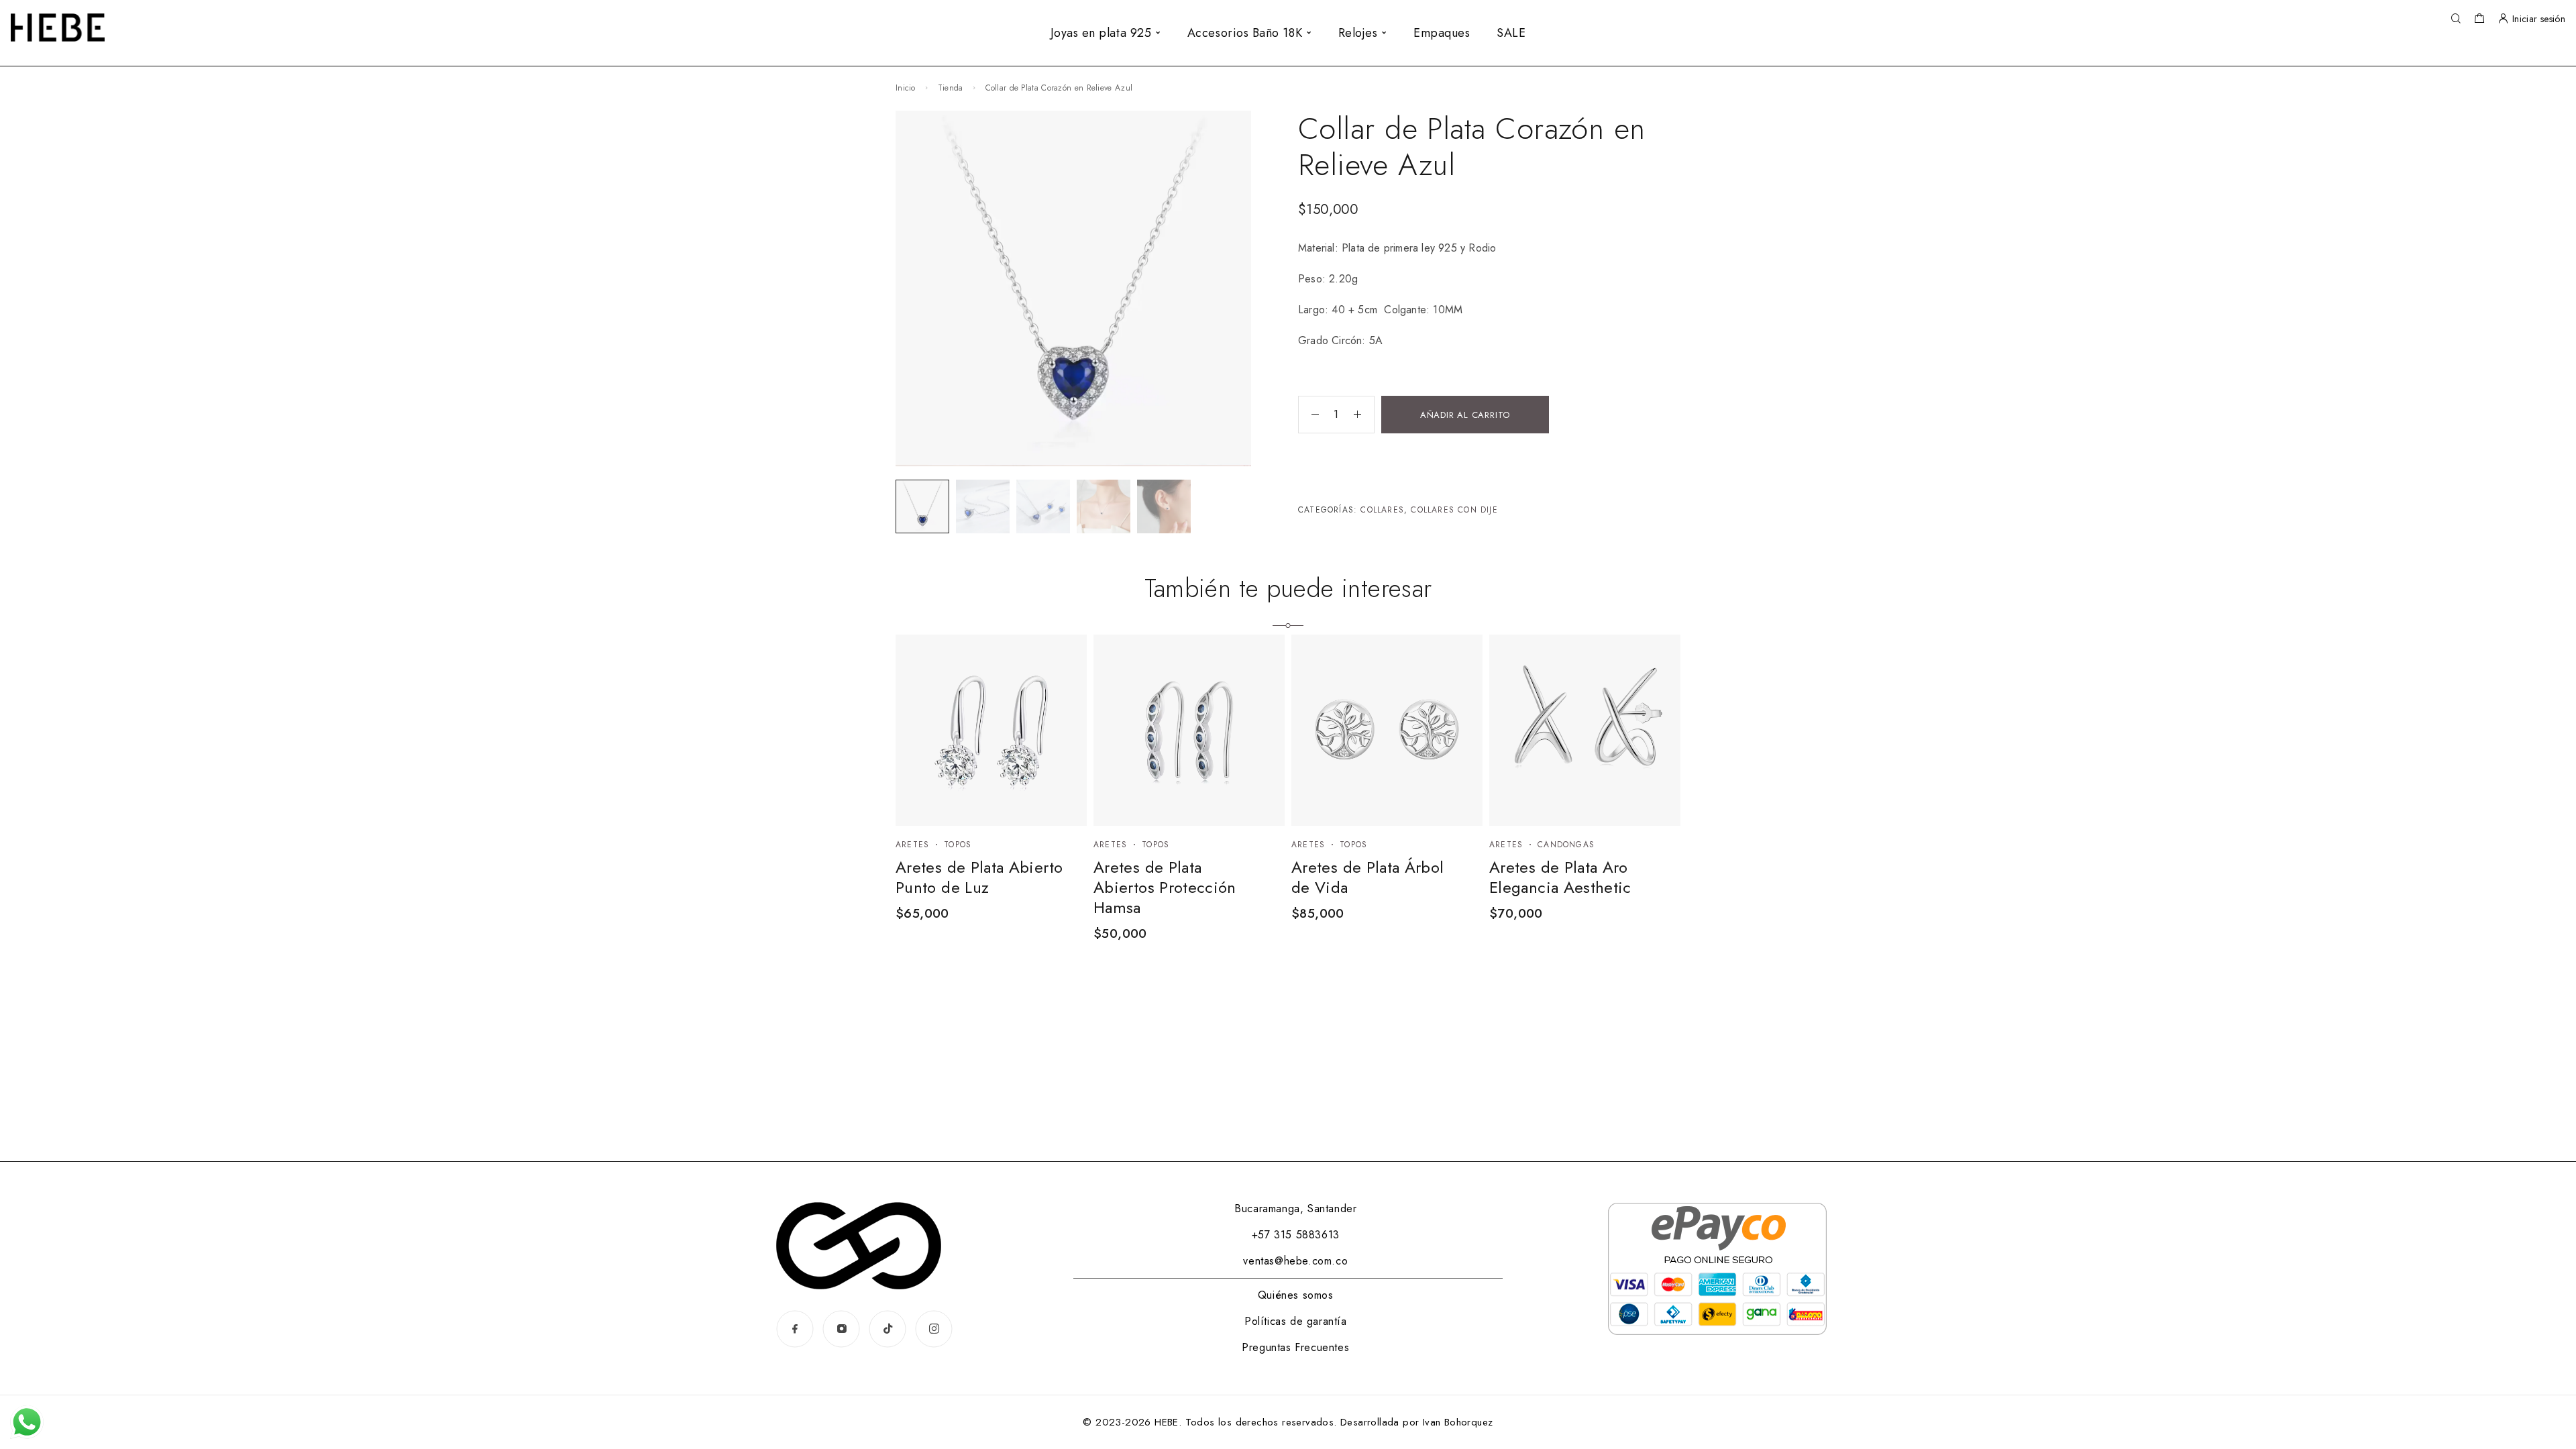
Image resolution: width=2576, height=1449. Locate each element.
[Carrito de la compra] (2479, 20)
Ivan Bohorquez (1458, 1422)
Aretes (912, 845)
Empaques (1442, 33)
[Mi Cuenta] (2503, 19)
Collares (1382, 510)
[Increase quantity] (1364, 415)
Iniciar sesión (2539, 19)
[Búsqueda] (2456, 19)
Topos (958, 845)
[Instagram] (842, 1329)
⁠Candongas (1566, 845)
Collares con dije (1454, 510)
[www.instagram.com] (934, 1329)
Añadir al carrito (1465, 415)
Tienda (951, 88)
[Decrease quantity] (1309, 415)
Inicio (906, 88)
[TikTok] (888, 1329)
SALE (1511, 33)
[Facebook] (795, 1329)
